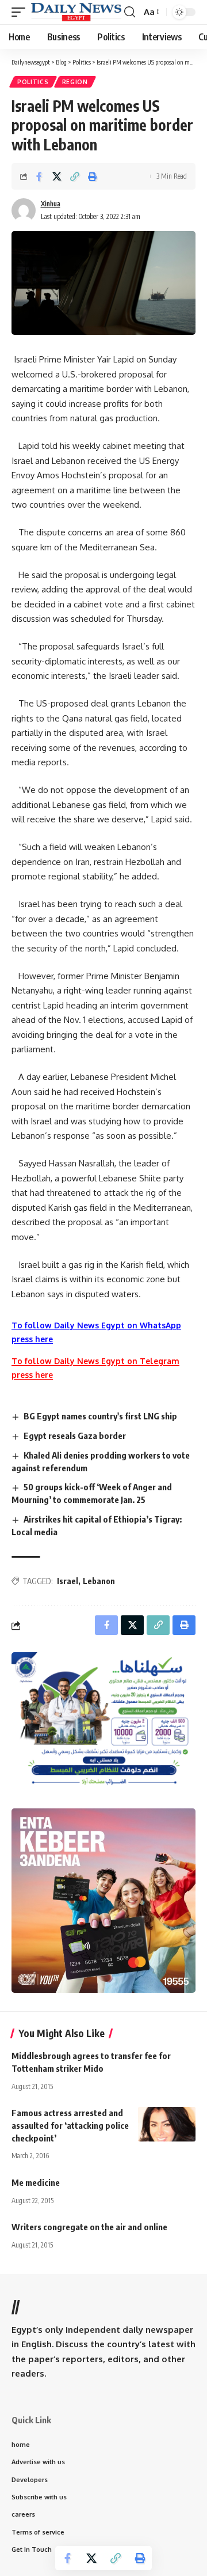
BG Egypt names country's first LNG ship (100, 1416)
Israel (68, 1581)
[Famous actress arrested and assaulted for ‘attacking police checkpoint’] (167, 2124)
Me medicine (36, 2182)
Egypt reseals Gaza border (75, 1436)
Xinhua (51, 204)
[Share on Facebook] (39, 176)
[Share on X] (57, 176)
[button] (21, 12)
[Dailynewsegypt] (76, 12)
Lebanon (99, 1581)
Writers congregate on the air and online (89, 2227)
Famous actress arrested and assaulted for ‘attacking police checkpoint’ (70, 2125)
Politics (33, 82)
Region (75, 82)
